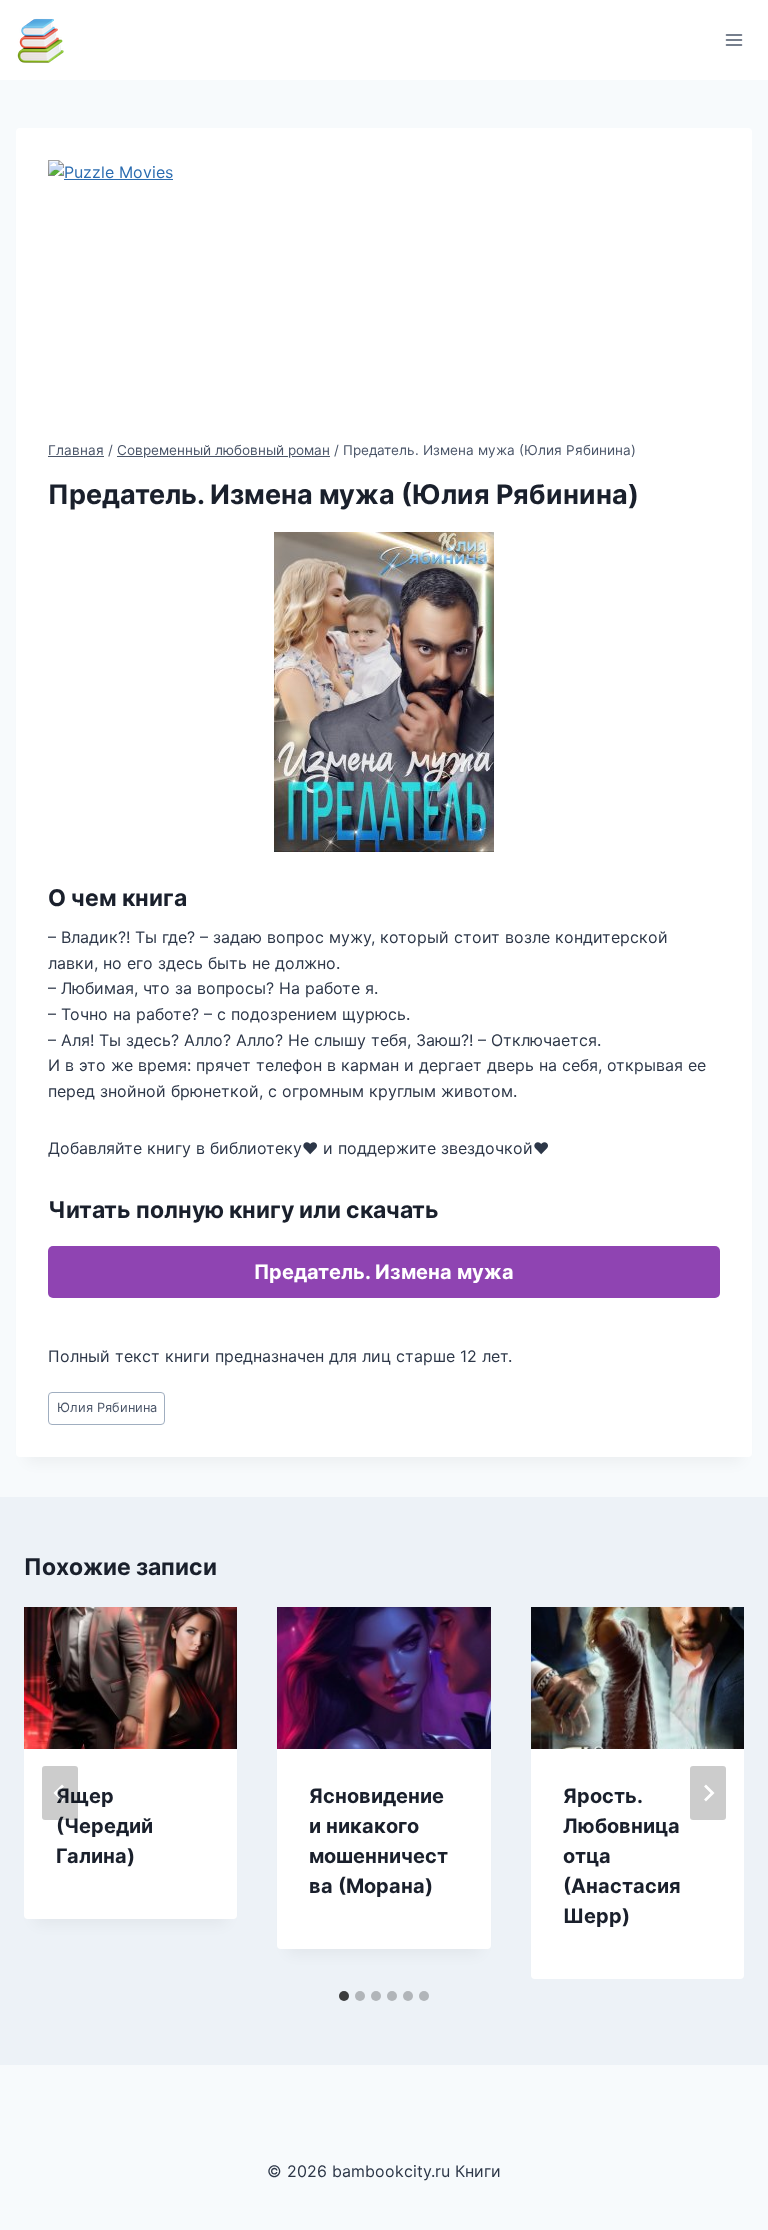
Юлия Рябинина (107, 1407)
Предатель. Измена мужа (384, 1272)
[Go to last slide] (60, 1793)
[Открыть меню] (733, 39)
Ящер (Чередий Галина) (104, 1826)
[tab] (344, 1996)
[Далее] (708, 1793)
